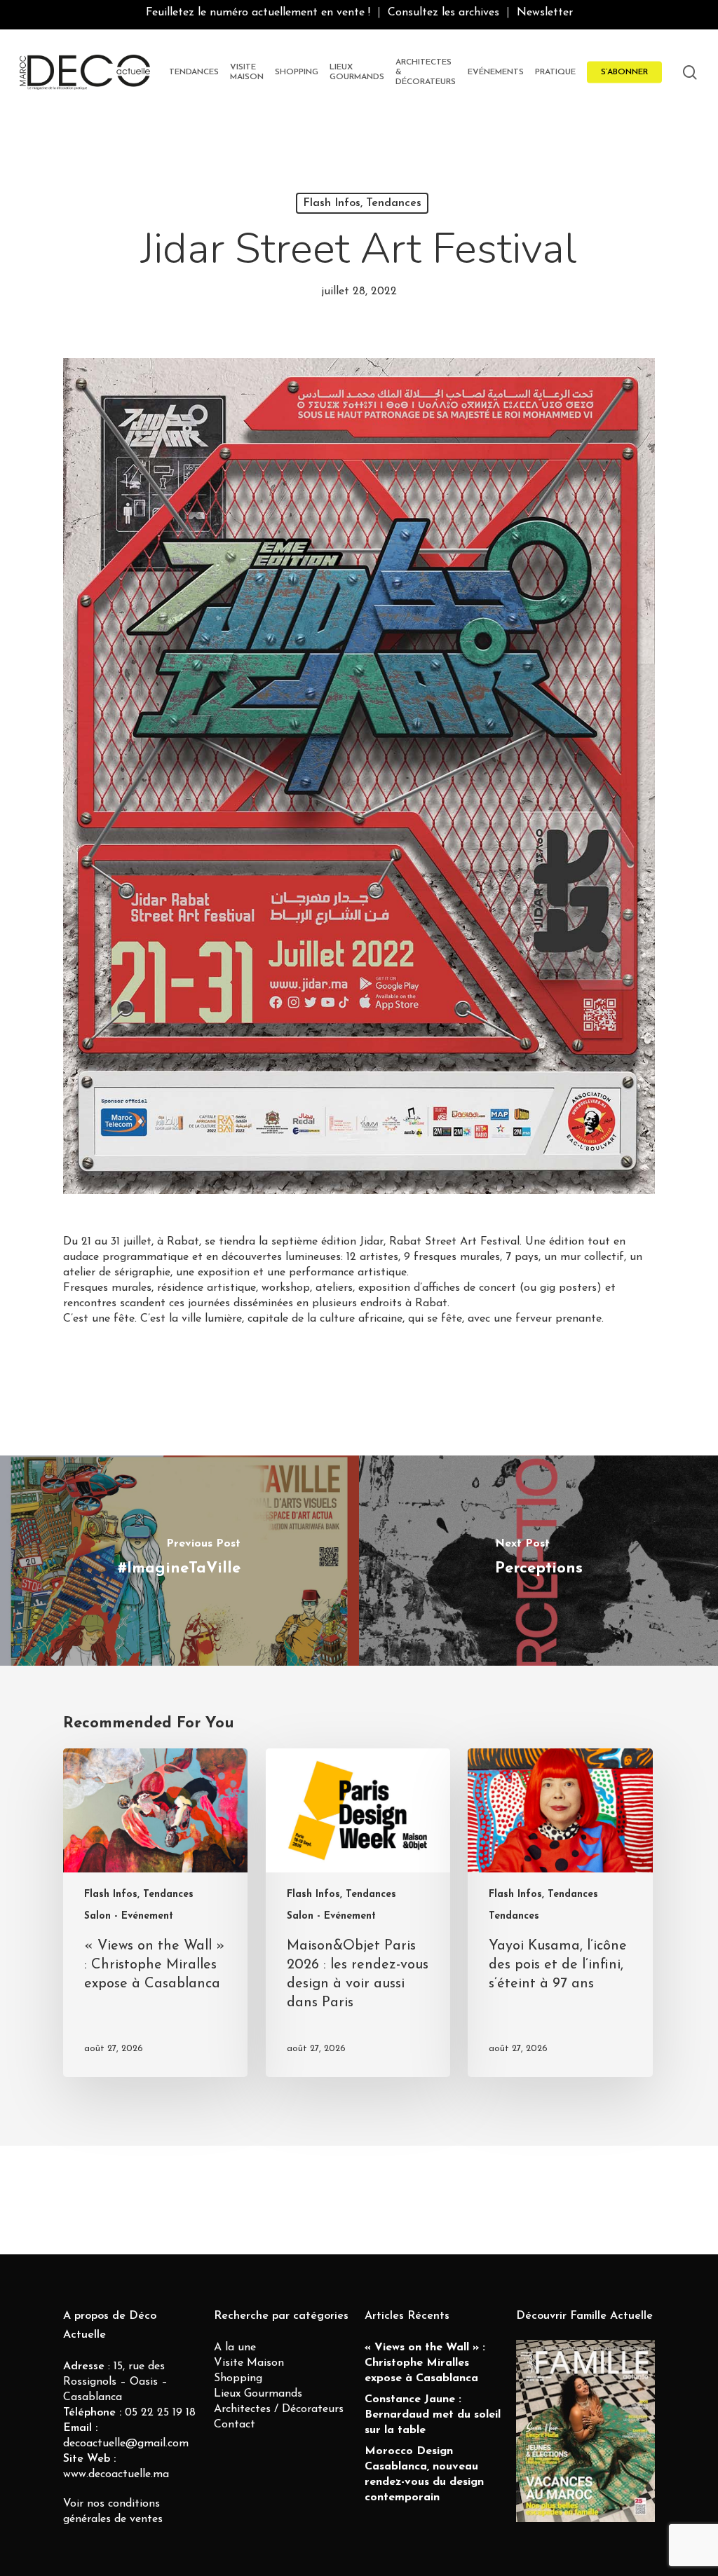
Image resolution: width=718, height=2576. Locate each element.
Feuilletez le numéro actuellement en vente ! (258, 13)
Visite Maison (249, 2363)
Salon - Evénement (129, 1916)
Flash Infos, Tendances (362, 203)
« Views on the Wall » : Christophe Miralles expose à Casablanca (425, 2363)
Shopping (238, 2378)
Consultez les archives (443, 13)
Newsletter (545, 13)
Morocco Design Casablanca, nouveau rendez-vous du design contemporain (424, 2474)
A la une (235, 2348)
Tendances (514, 1916)
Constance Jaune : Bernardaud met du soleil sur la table (433, 2415)
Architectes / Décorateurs (279, 2409)
